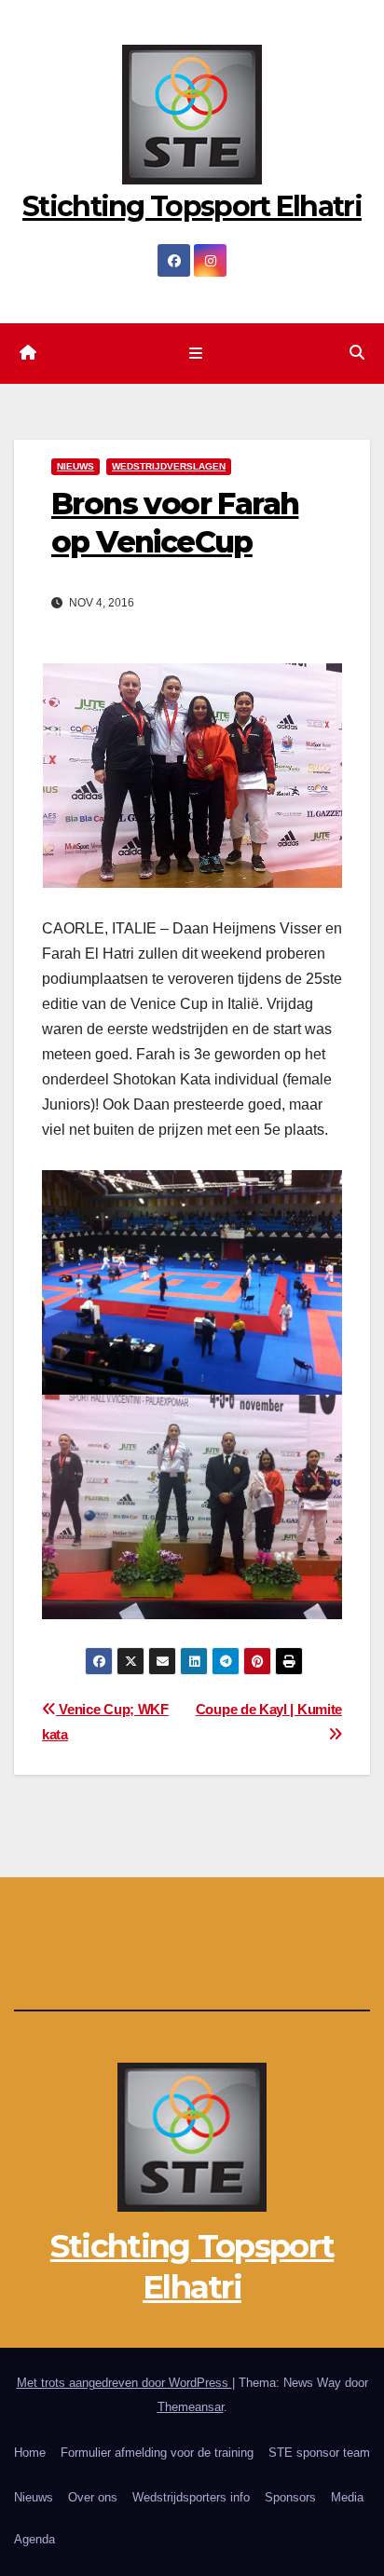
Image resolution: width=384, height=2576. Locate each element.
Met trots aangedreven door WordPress (124, 2383)
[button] (357, 353)
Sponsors (290, 2497)
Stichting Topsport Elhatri (192, 206)
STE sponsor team (319, 2453)
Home (30, 2453)
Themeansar (191, 2407)
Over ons (93, 2497)
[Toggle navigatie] (195, 354)
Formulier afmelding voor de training (157, 2453)
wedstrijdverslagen (169, 466)
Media (347, 2497)
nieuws (75, 466)
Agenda (34, 2539)
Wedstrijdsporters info (191, 2497)
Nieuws (34, 2497)
